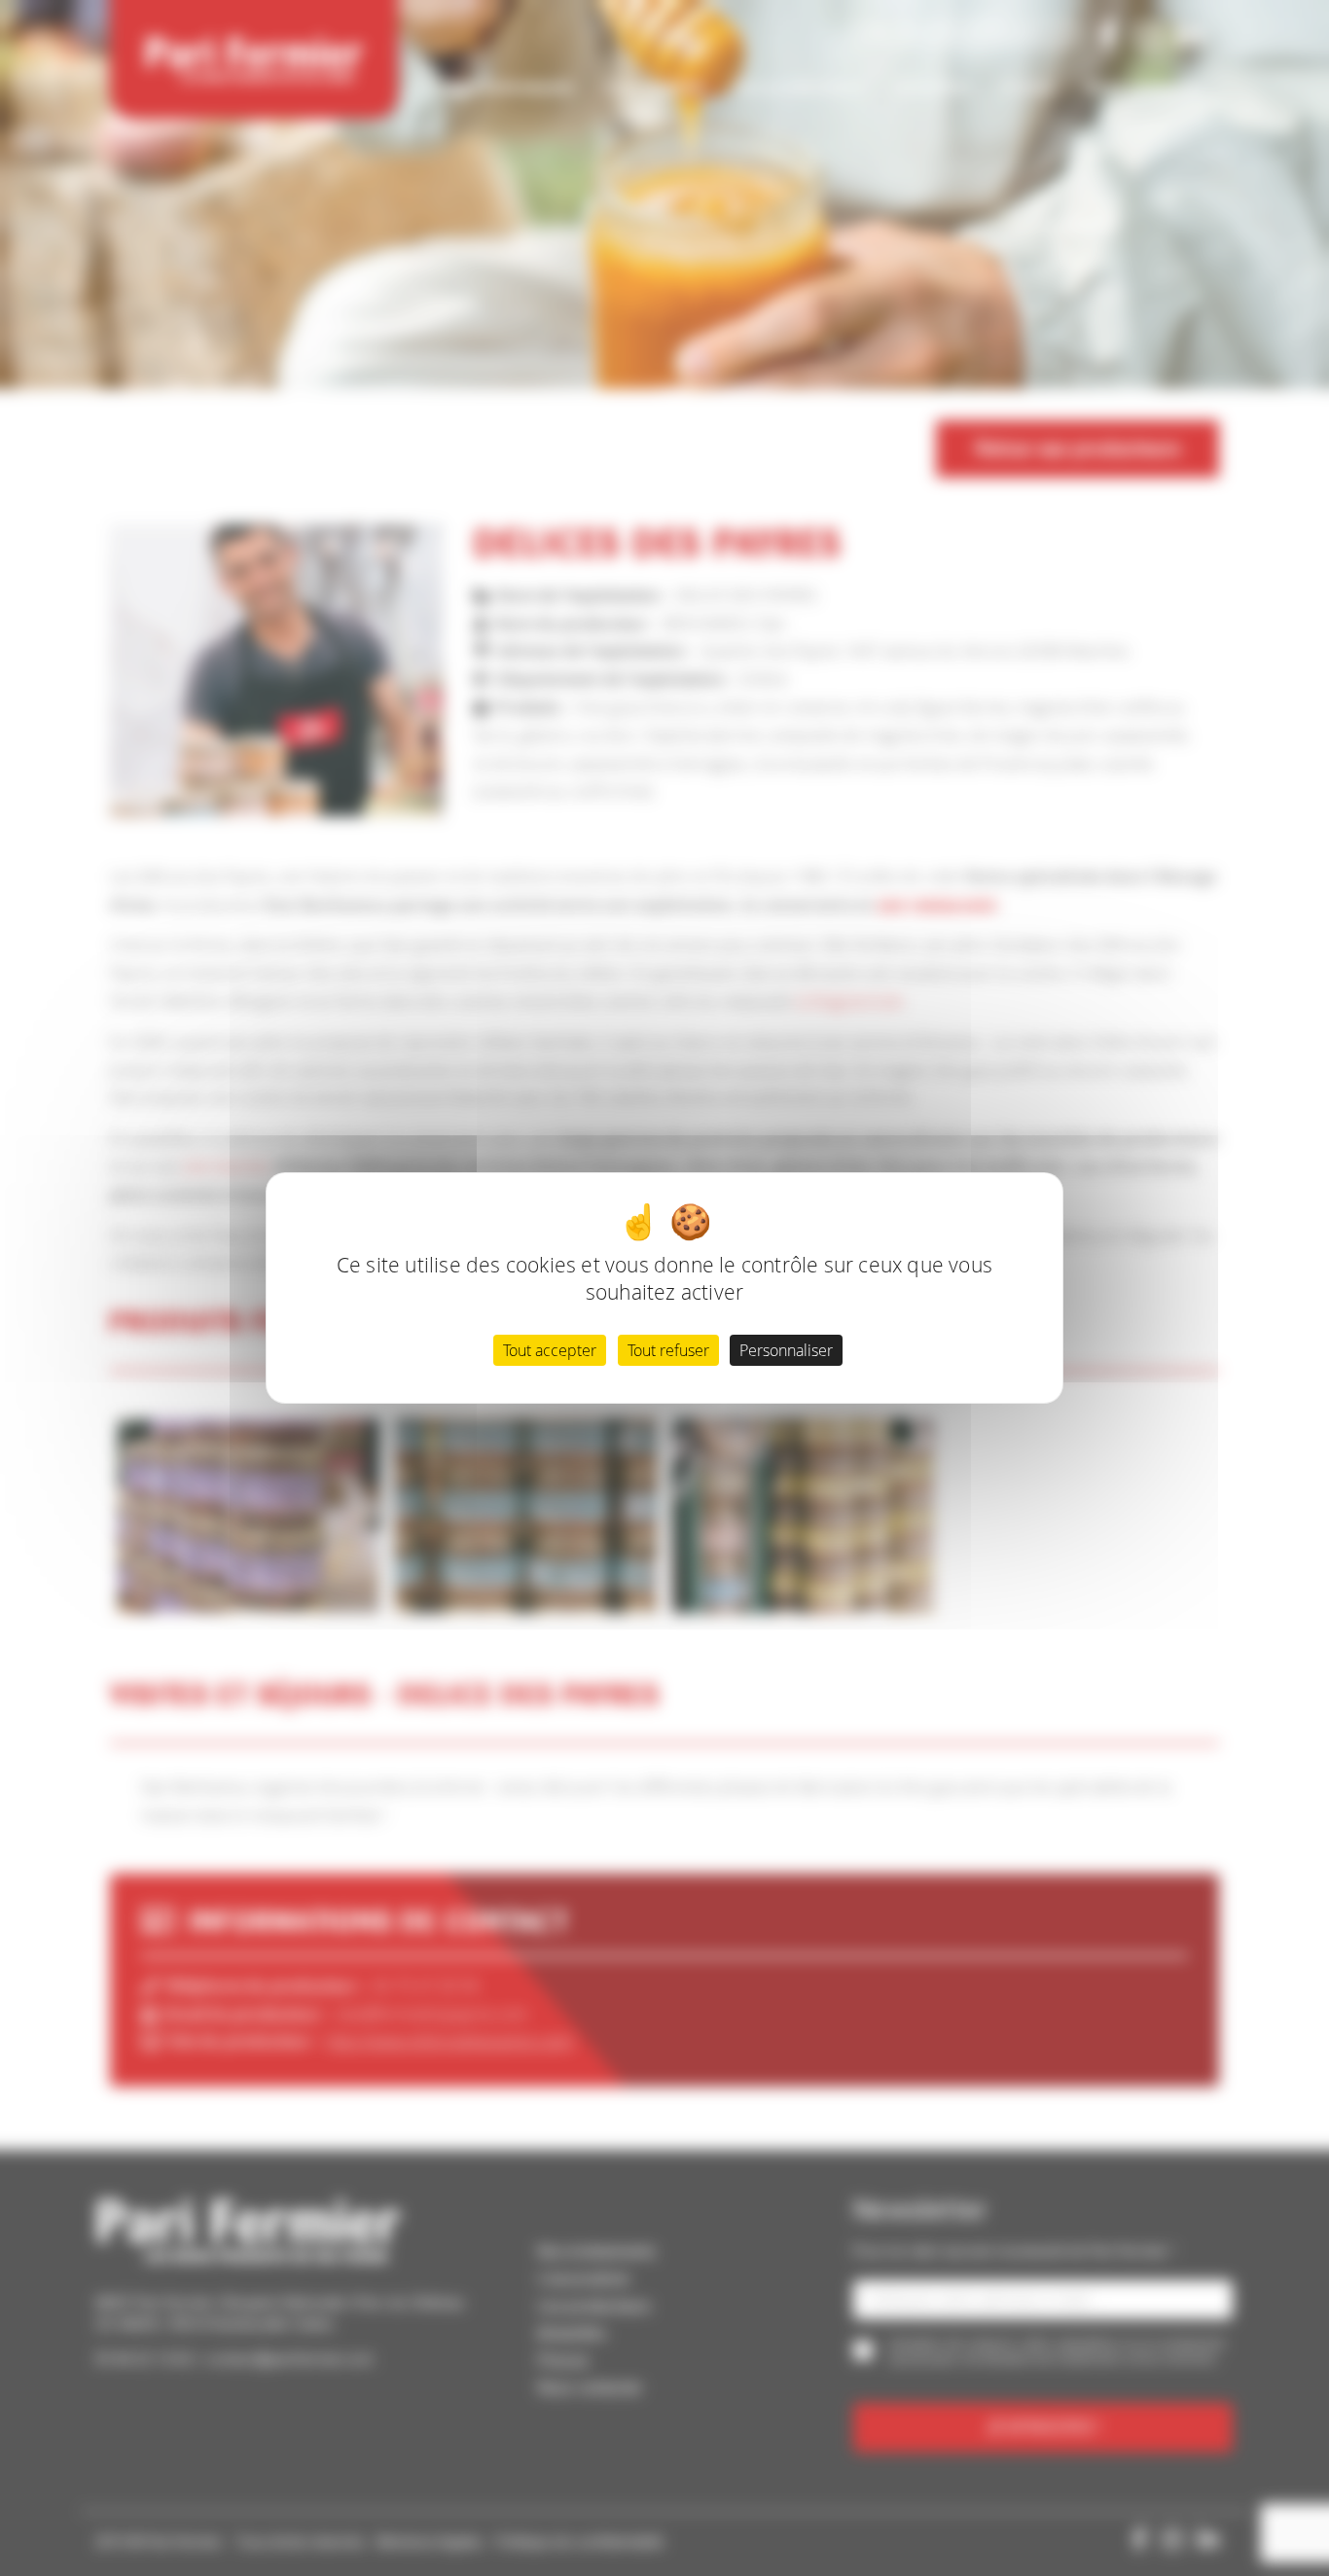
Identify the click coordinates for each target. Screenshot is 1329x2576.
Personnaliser (786, 1350)
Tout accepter (550, 1350)
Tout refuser (668, 1350)
